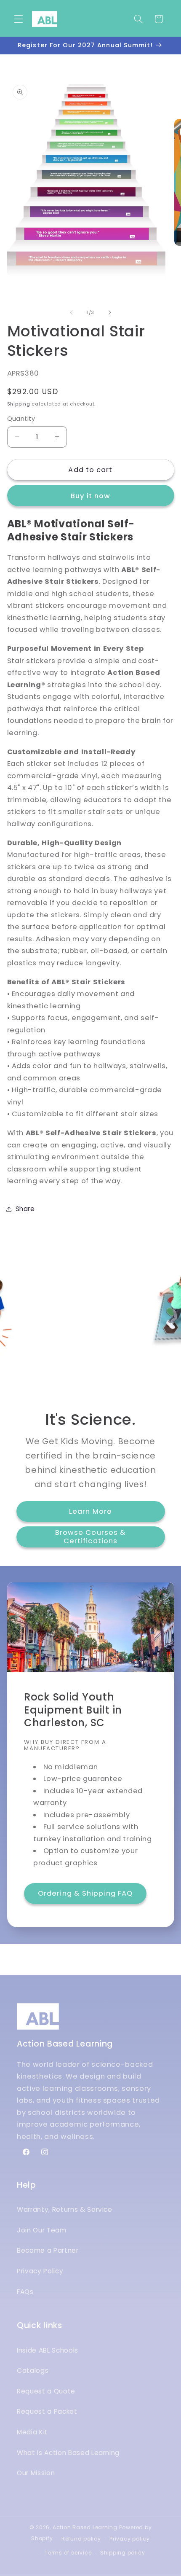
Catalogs (33, 2371)
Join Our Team (42, 2230)
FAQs (25, 2292)
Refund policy (81, 2539)
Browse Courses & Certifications (91, 1537)
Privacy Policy (40, 2271)
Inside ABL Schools (48, 2350)
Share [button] (25, 1209)
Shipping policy (123, 2553)
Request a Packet (47, 2411)
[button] (19, 19)
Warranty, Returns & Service (65, 2209)
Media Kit (32, 2432)
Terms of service (68, 2553)
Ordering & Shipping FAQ (85, 1894)
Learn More (90, 1511)
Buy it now (91, 496)
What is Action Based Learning (68, 2453)
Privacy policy (130, 2539)
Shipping (19, 404)
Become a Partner (48, 2250)
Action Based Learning (85, 2527)
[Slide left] (71, 312)
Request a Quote (46, 2391)
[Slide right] (110, 312)
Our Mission (36, 2473)
